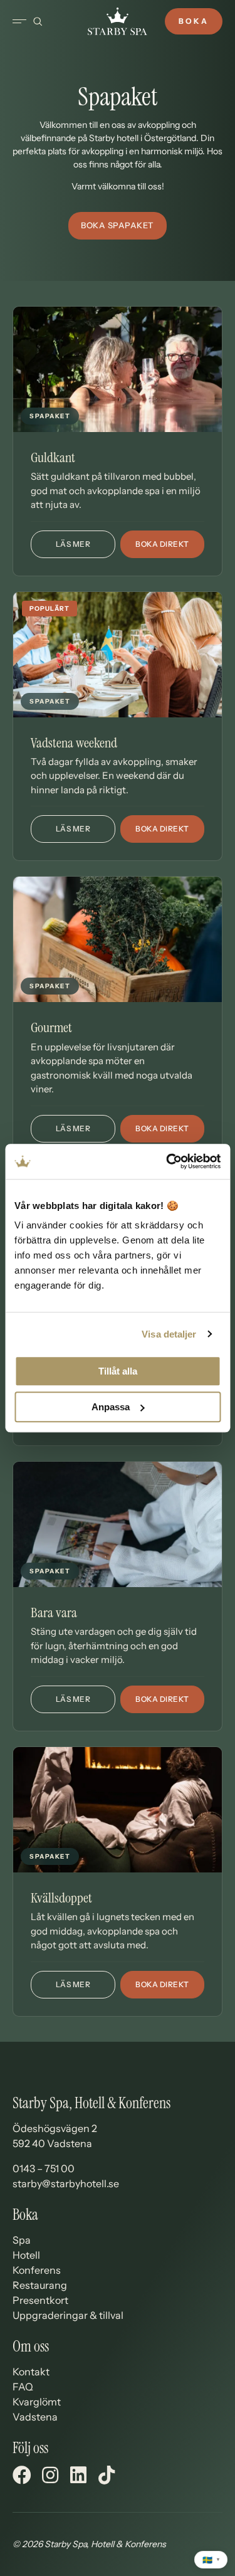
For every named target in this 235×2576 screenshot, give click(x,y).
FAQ (23, 2387)
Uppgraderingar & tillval (68, 2315)
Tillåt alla (118, 1371)
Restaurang (40, 2285)
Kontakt (31, 2372)
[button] (118, 226)
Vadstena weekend (74, 743)
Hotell (26, 2255)
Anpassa (111, 1407)
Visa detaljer (169, 1334)
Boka (194, 21)
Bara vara (54, 1613)
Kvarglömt (37, 2402)
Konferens (37, 2270)
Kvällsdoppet (61, 1898)
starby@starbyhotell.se (66, 2183)
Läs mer (86, 547)
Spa (22, 2240)
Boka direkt (162, 544)
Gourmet (51, 1027)
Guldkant (53, 457)
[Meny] (19, 21)
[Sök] (38, 21)
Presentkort (40, 2300)
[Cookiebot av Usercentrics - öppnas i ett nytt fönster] (167, 1161)
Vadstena (35, 2417)
